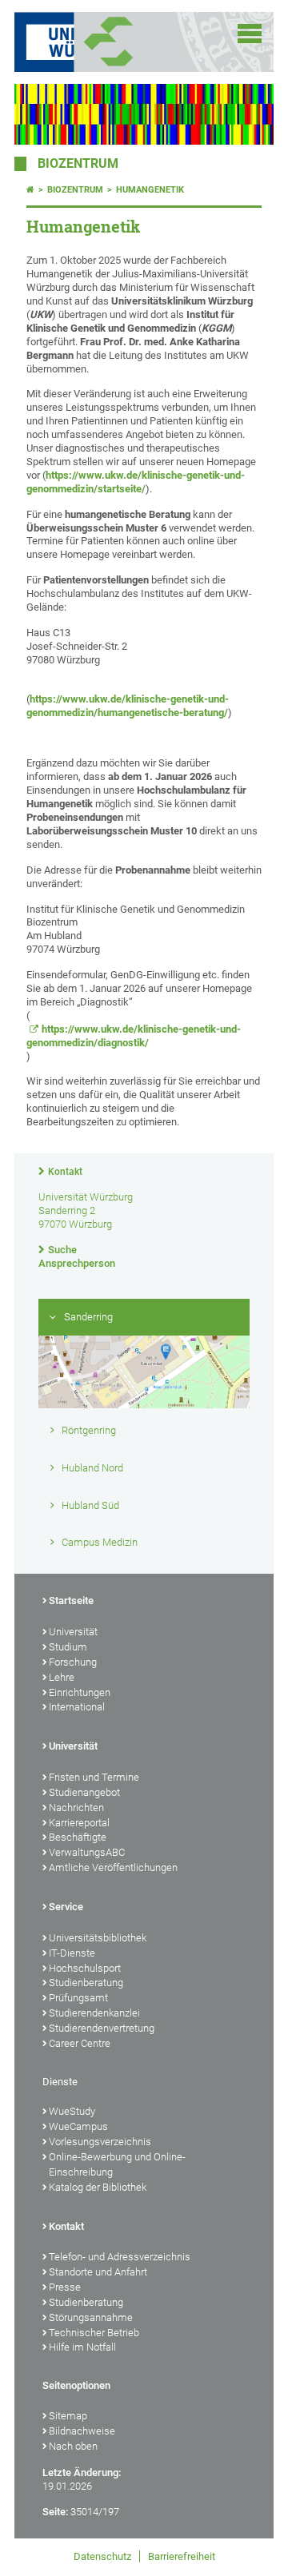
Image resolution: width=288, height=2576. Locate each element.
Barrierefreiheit (182, 2556)
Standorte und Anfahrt (98, 2272)
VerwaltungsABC (87, 1852)
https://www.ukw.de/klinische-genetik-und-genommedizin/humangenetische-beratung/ (128, 706)
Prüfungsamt (78, 1998)
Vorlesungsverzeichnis (100, 2142)
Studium (68, 1647)
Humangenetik (150, 190)
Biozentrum (78, 164)
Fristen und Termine (94, 1777)
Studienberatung (86, 1983)
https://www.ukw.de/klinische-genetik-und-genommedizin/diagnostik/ (134, 1036)
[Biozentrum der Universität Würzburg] (128, 42)
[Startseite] (30, 190)
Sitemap (68, 2416)
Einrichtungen (80, 1692)
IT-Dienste (72, 1953)
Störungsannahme (91, 2317)
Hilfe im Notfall (82, 2347)
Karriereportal (79, 1823)
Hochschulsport (85, 1968)
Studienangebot (84, 1792)
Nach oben (73, 2446)
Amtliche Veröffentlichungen (113, 1867)
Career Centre (80, 2043)
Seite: (55, 2512)
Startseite (71, 1601)
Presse (65, 2287)
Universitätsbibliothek (98, 1938)
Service (66, 1907)
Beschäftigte (78, 1837)
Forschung (73, 1662)
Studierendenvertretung (102, 2028)
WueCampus (78, 2126)
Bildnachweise (82, 2431)
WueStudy (72, 2111)
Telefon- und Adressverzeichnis (120, 2257)
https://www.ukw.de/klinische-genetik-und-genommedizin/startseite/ (136, 482)
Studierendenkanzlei (94, 2013)
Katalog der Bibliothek (98, 2187)
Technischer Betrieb (94, 2333)
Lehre (62, 1677)
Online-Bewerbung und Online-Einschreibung (117, 2164)
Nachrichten (76, 1808)
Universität (73, 1632)
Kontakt (65, 1172)
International (77, 1707)
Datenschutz (102, 2556)
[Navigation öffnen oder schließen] (250, 34)
